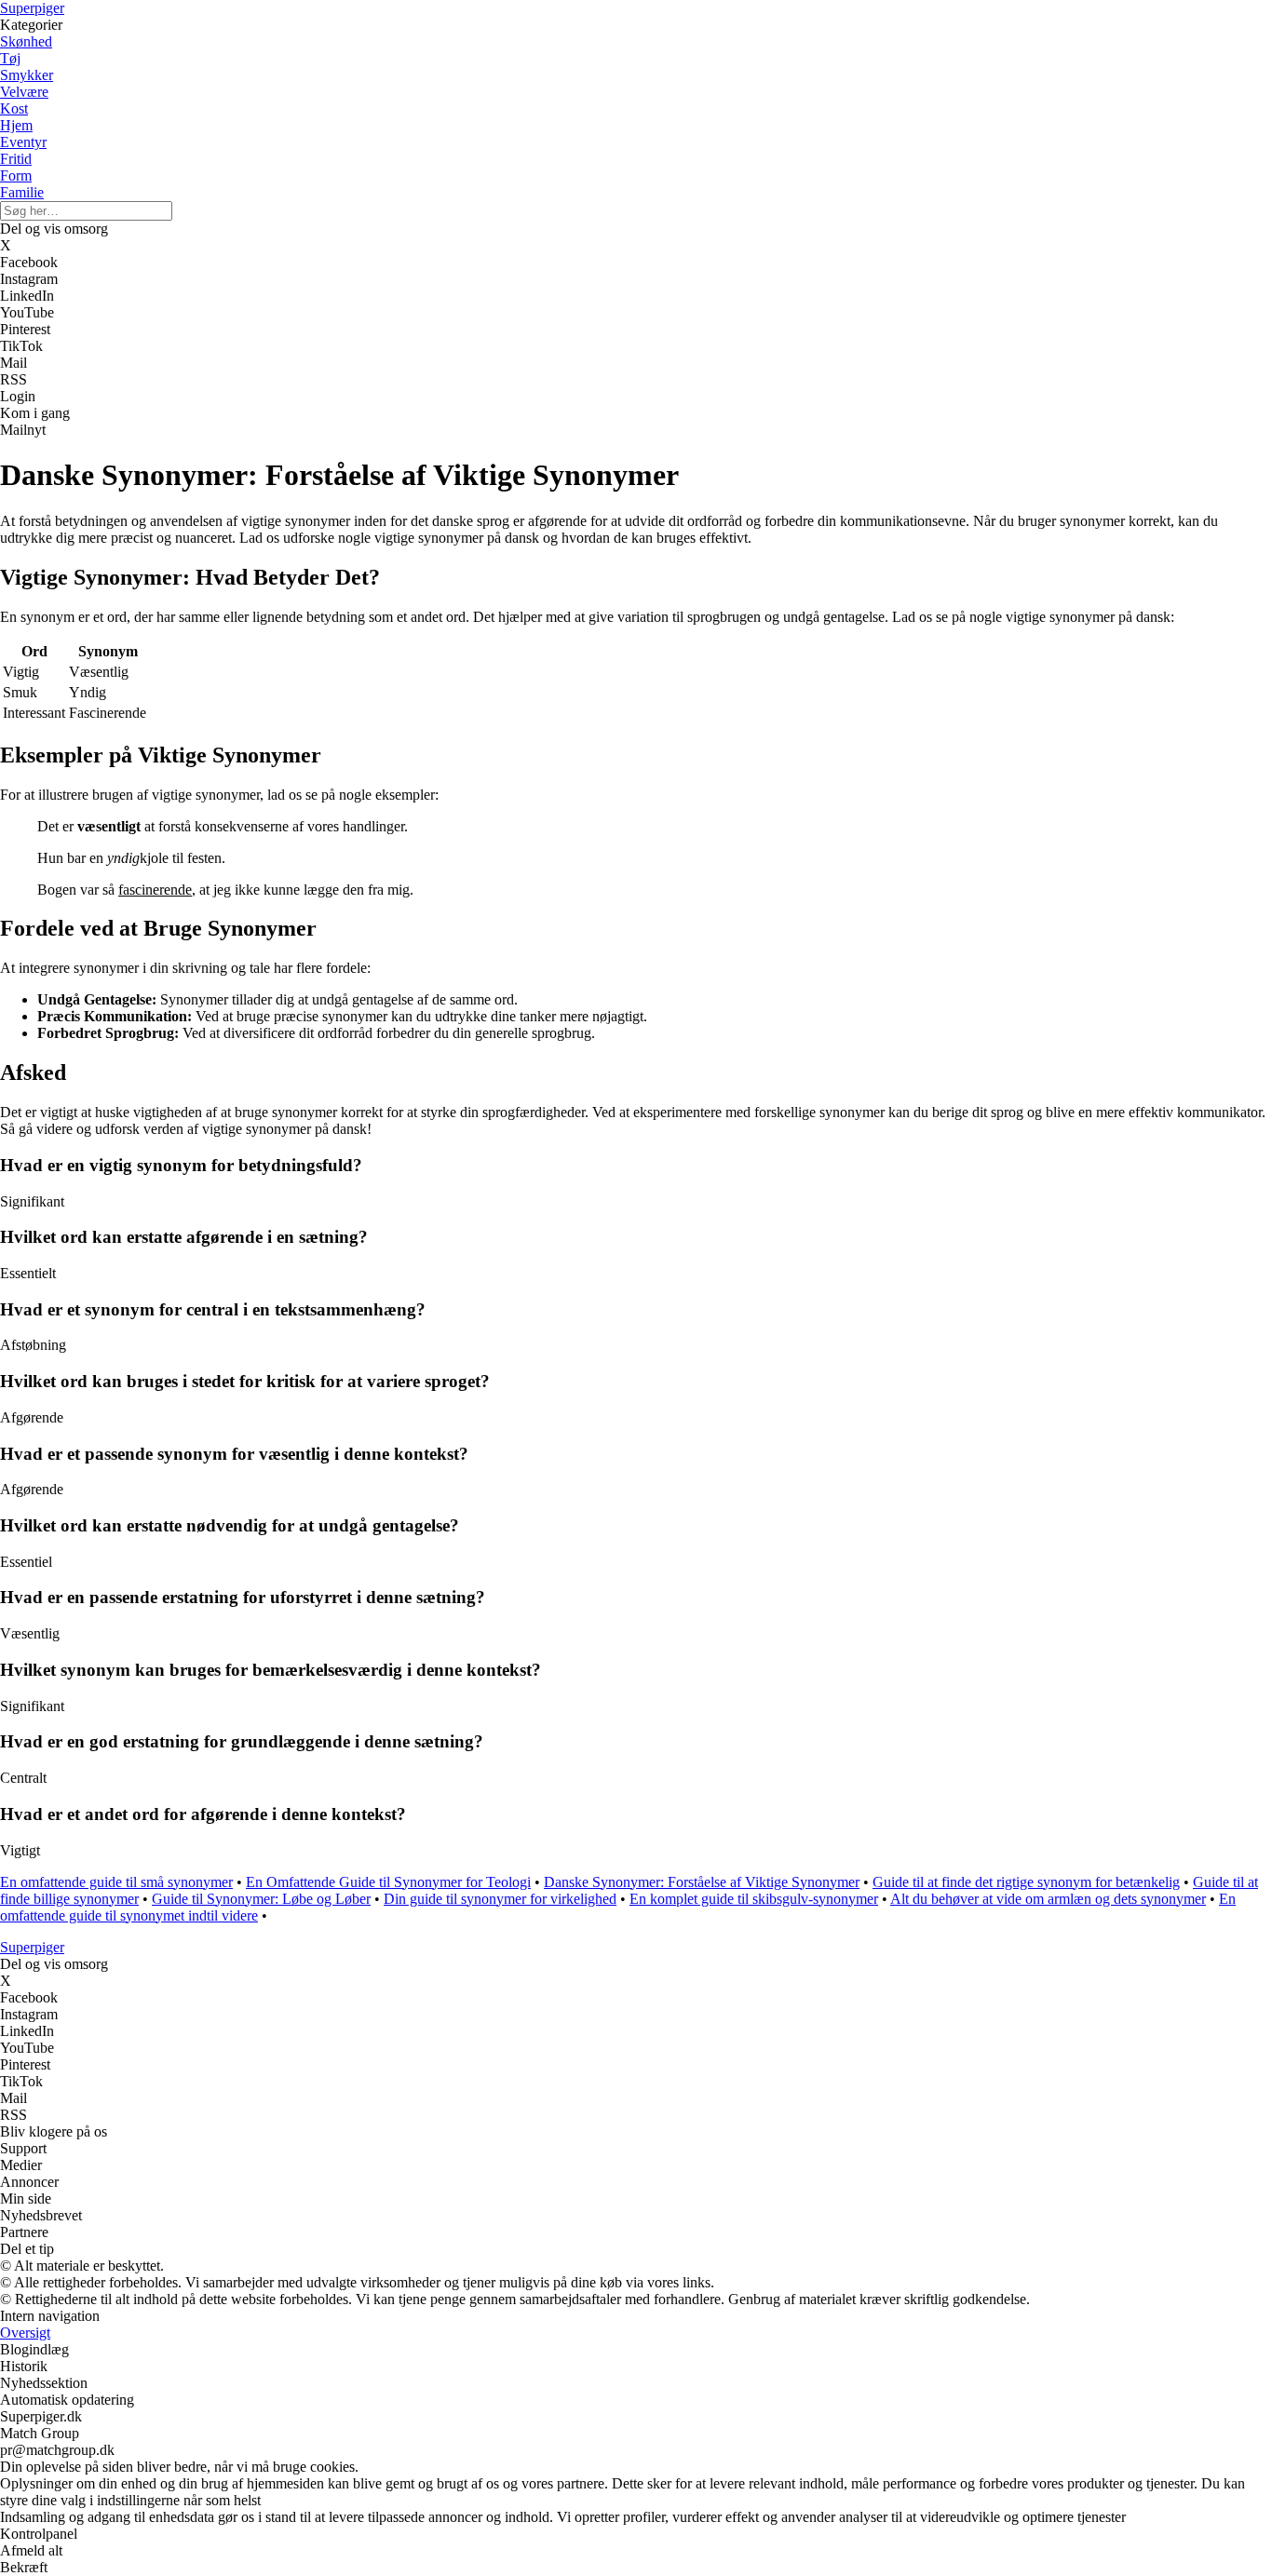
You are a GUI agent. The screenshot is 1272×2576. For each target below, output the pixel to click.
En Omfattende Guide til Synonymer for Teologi (388, 1882)
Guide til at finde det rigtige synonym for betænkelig (1026, 1882)
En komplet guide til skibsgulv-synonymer (754, 1899)
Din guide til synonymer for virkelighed (500, 1899)
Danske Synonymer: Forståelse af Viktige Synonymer (702, 1882)
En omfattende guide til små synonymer (116, 1882)
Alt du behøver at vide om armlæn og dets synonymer (1048, 1899)
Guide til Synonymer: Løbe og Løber (261, 1899)
